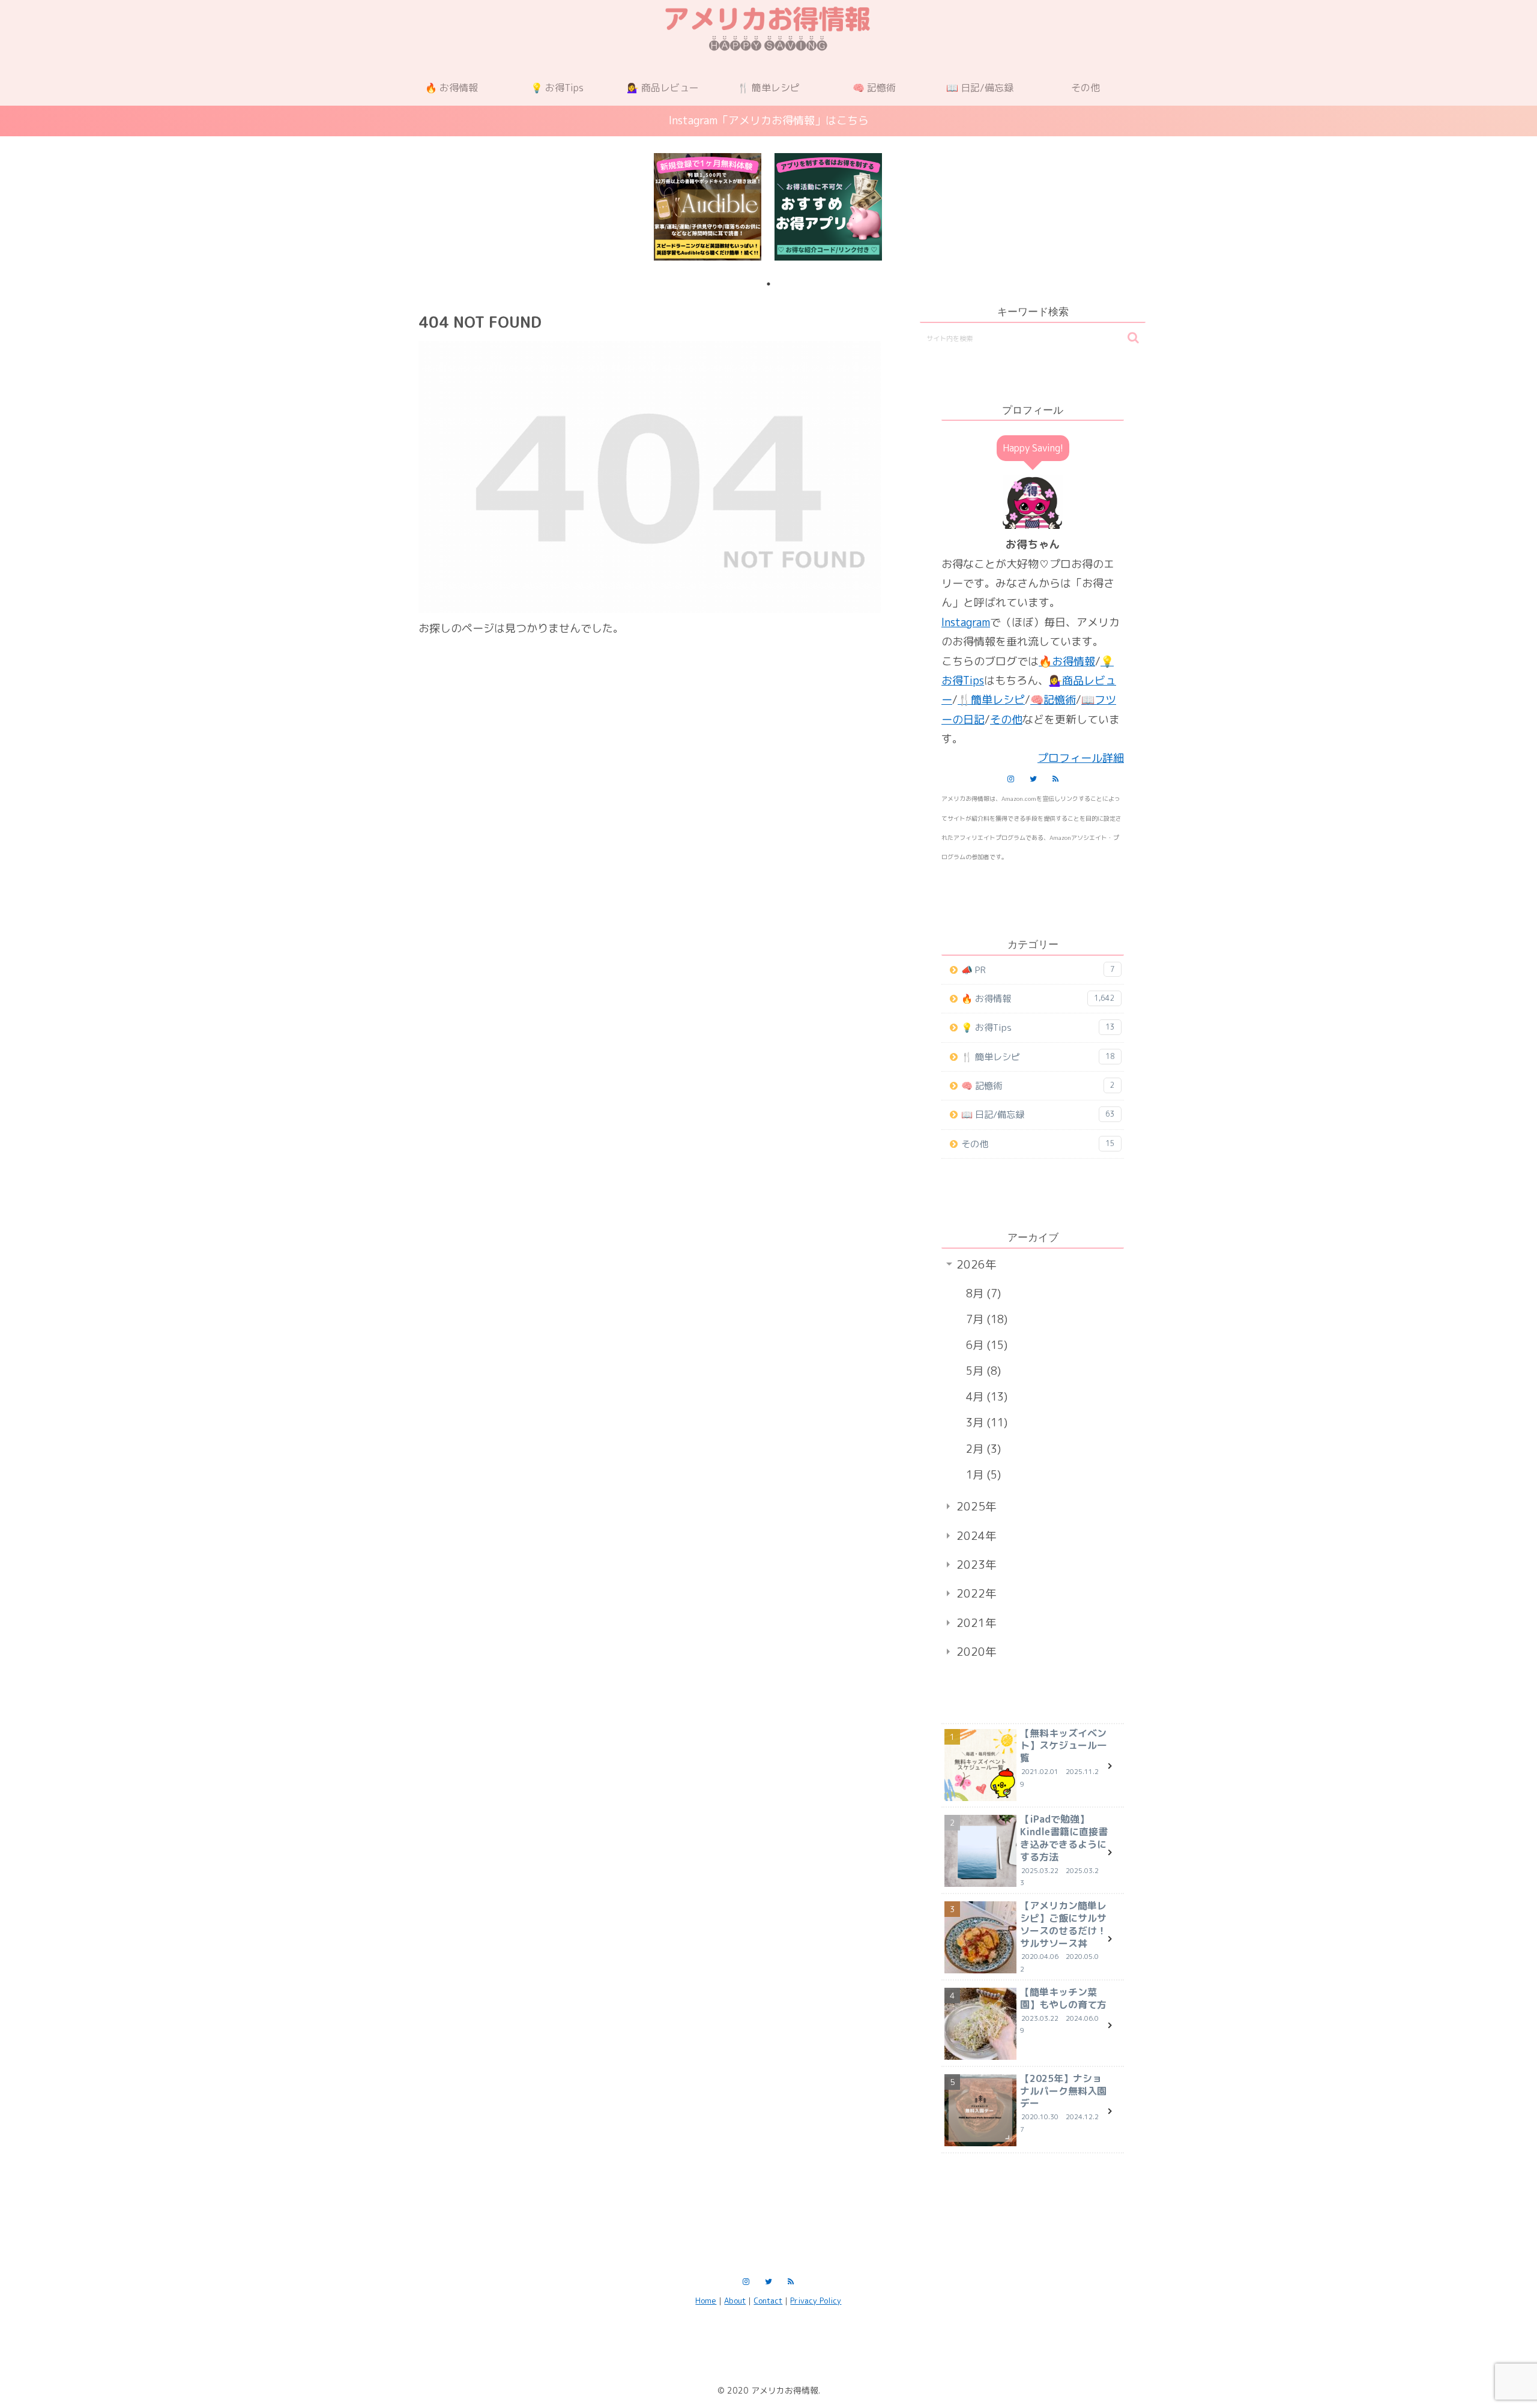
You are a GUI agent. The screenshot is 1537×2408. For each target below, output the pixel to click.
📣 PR (1038, 970)
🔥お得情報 (1067, 661)
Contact (768, 2301)
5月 (982, 1371)
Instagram (966, 622)
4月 (985, 1397)
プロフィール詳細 (1081, 758)
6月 (985, 1345)
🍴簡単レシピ (991, 700)
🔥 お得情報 (1038, 999)
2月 (982, 1449)
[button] (1133, 338)
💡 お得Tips (1038, 1027)
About (735, 2301)
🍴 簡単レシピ (1038, 1057)
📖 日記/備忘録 (1038, 1115)
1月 (982, 1475)
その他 (1006, 720)
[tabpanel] (708, 207)
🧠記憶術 (1053, 700)
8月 (982, 1293)
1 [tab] (768, 284)
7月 (985, 1319)
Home (706, 2301)
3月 (985, 1423)
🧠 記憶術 (1038, 1086)
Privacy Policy (816, 2301)
